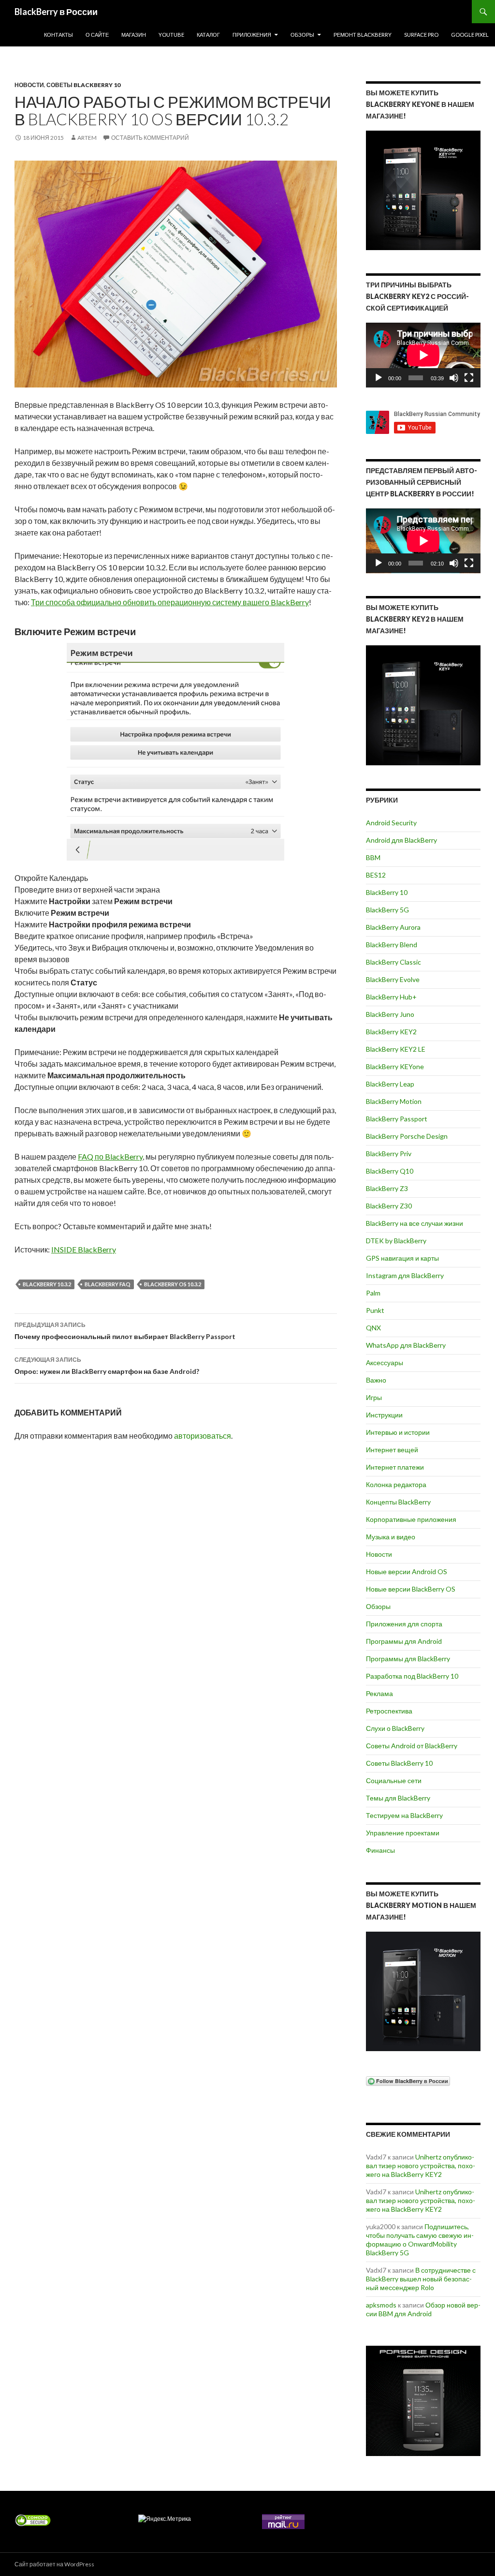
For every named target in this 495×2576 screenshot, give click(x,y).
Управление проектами (403, 1833)
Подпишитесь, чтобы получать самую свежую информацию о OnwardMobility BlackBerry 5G (420, 2240)
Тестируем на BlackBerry (404, 1815)
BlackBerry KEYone (395, 1066)
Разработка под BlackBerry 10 (412, 1676)
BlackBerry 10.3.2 (47, 1284)
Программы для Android (404, 1641)
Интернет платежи (395, 1467)
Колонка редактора (396, 1484)
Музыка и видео (391, 1537)
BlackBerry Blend (392, 945)
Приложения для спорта (404, 1624)
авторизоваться (203, 1436)
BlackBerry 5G (387, 910)
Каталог (208, 35)
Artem (87, 138)
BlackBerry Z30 (389, 1206)
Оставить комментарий (150, 138)
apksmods (381, 2305)
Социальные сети (394, 1780)
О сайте (97, 35)
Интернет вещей (392, 1450)
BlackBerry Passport (397, 1119)
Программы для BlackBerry (408, 1659)
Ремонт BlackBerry (363, 35)
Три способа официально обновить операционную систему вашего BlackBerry (170, 602)
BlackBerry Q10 (390, 1171)
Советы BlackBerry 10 (83, 85)
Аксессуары (385, 1362)
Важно (376, 1380)
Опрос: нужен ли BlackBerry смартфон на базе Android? (107, 1366)
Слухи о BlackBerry (395, 1728)
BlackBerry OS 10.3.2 (173, 1284)
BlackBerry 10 (387, 892)
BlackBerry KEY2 (391, 1032)
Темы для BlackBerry (398, 1798)
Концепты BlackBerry (398, 1502)
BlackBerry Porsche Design (407, 1136)
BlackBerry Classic (393, 962)
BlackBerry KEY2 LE (396, 1049)
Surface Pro (421, 35)
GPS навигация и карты (402, 1258)
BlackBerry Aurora (393, 927)
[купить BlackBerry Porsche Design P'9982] (423, 2401)
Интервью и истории (398, 1432)
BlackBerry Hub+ (391, 997)
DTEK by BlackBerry (396, 1241)
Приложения (252, 35)
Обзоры (302, 35)
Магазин (134, 35)
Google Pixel (470, 35)
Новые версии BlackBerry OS (411, 1589)
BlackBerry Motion (394, 1101)
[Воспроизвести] (379, 378)
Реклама (379, 1693)
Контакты (58, 35)
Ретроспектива (389, 1711)
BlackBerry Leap (390, 1084)
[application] (423, 355)
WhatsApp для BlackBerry (406, 1345)
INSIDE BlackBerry (84, 1249)
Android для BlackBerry (401, 840)
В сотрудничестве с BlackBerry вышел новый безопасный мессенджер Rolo (421, 2279)
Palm (373, 1293)
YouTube (171, 35)
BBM (373, 857)
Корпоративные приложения (411, 1519)
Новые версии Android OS (407, 1571)
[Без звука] (454, 378)
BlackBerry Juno (390, 1014)
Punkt (375, 1310)
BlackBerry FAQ (108, 1284)
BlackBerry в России (56, 12)
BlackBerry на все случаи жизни (415, 1223)
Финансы (380, 1850)
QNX (373, 1328)
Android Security (391, 823)
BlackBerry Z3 (387, 1188)
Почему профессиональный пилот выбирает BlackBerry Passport (125, 1331)
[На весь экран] (469, 378)
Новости (29, 85)
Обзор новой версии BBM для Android (423, 2309)
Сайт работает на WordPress (54, 2564)
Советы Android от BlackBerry (412, 1746)
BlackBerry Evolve (393, 979)
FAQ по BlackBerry (110, 1156)
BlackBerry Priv (389, 1154)
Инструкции (384, 1415)
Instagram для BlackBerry (405, 1275)
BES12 (376, 875)
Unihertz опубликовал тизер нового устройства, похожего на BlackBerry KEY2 (421, 2166)
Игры (374, 1397)
